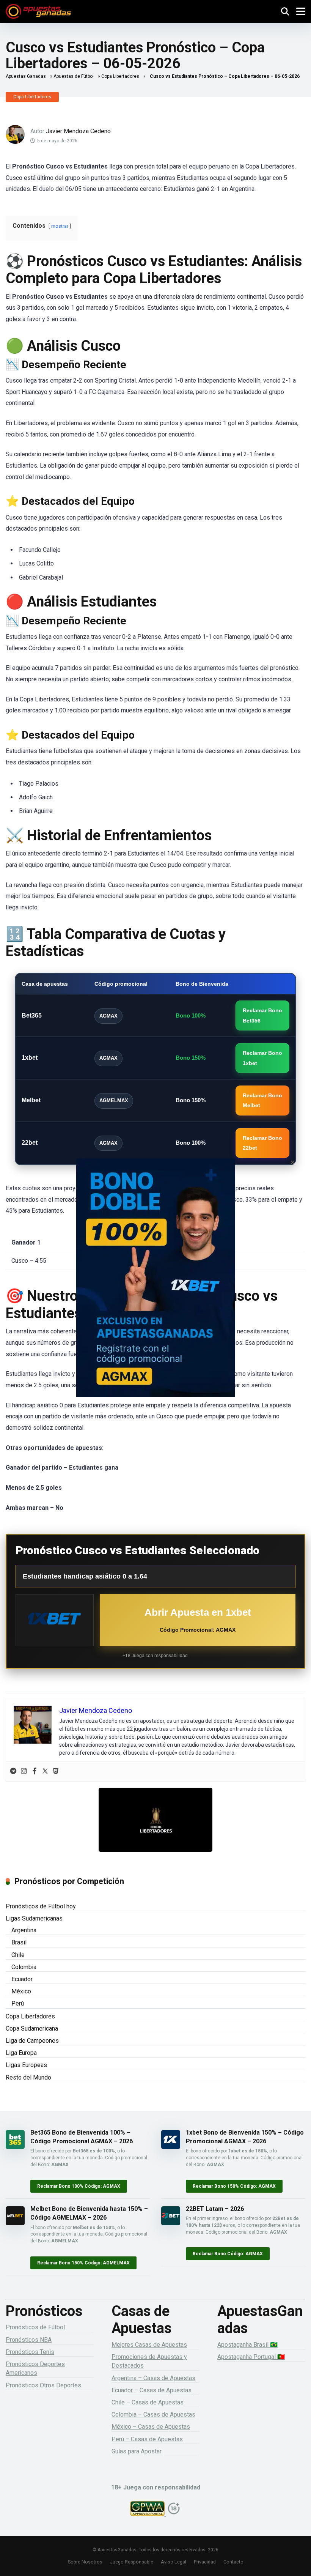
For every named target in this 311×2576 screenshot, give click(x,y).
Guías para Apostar (137, 2451)
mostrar (60, 226)
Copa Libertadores (120, 76)
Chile (18, 1955)
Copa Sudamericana (32, 2029)
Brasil (19, 1942)
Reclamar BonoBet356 (262, 1015)
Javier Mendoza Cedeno (78, 131)
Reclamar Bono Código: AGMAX (228, 2254)
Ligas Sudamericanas (34, 1918)
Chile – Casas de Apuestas (148, 2402)
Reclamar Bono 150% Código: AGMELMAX (83, 2263)
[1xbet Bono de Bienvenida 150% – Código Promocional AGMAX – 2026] (171, 2147)
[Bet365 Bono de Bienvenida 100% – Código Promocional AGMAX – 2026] (15, 2147)
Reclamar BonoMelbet (262, 1100)
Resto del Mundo (28, 2077)
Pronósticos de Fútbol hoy (41, 1906)
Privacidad (205, 2562)
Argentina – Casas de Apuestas (153, 2378)
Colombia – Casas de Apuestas (153, 2415)
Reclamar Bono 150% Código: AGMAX (234, 2186)
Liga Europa (21, 2053)
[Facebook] (35, 1772)
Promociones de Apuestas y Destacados (149, 2361)
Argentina (24, 1930)
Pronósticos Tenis (30, 2352)
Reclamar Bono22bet (262, 1143)
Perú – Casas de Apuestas (147, 2439)
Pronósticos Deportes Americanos (35, 2368)
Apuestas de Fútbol (74, 76)
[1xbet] (55, 1620)
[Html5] (56, 1772)
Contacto (233, 2562)
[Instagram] (24, 1772)
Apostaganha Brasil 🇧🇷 (247, 2345)
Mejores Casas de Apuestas (149, 2345)
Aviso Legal (174, 2562)
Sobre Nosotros (85, 2562)
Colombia (24, 1967)
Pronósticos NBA (29, 2340)
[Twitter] (45, 1772)
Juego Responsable (132, 2562)
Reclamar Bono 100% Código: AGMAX (79, 2186)
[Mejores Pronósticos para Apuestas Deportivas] (38, 10)
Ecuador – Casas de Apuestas (152, 2390)
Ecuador (22, 1979)
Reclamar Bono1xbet (262, 1058)
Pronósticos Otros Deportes (43, 2385)
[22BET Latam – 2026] (171, 2223)
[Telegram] (13, 1772)
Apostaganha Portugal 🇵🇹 (251, 2357)
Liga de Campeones (32, 2041)
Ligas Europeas (26, 2065)
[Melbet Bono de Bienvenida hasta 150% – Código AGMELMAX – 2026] (15, 2223)
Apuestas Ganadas (26, 76)
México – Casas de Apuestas (151, 2427)
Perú (18, 2003)
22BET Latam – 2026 (215, 2209)
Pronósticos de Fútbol (35, 2327)
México (21, 1991)
